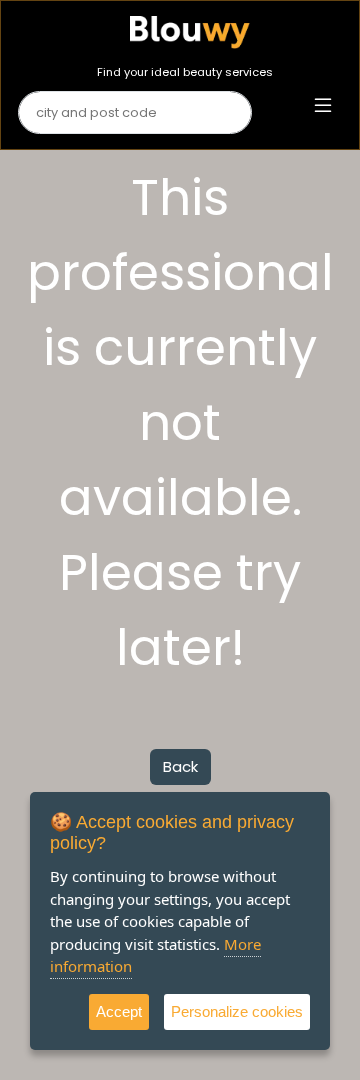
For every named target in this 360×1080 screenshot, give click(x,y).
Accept (119, 1011)
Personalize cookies (237, 1011)
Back (180, 766)
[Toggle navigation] (323, 105)
